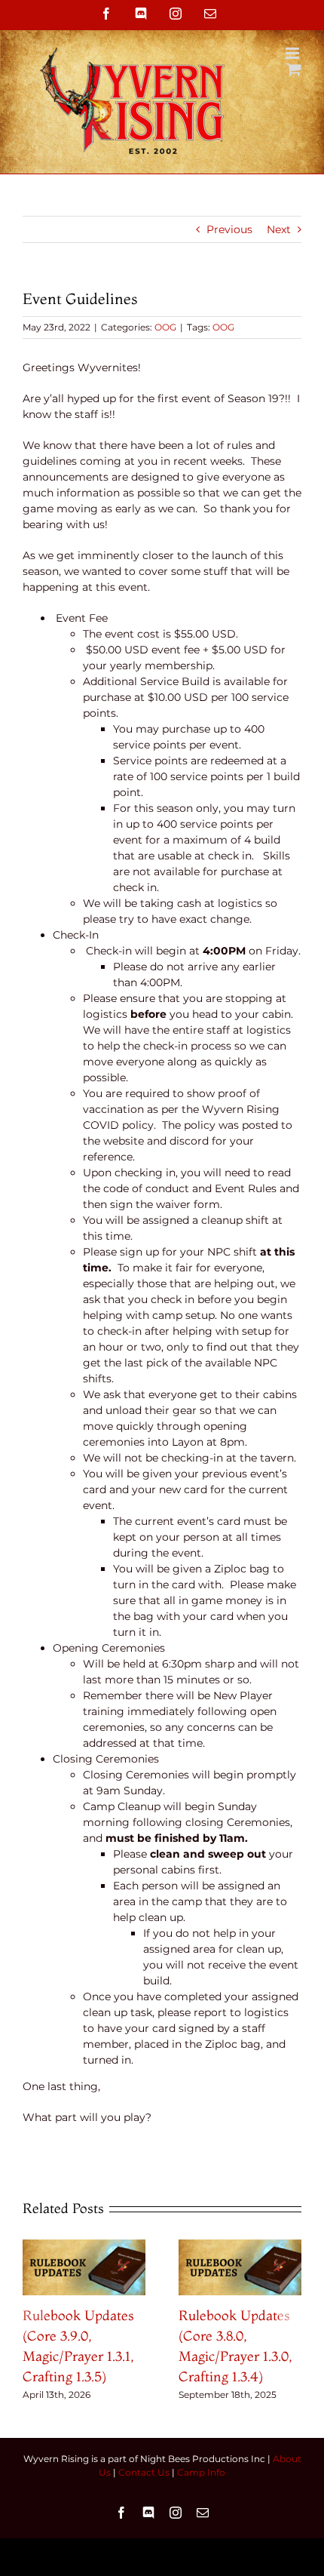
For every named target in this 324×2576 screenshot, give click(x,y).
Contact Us (144, 2472)
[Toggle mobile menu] (293, 53)
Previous (229, 229)
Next (279, 229)
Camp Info (201, 2472)
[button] (34, 2321)
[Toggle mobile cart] (294, 69)
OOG (165, 327)
